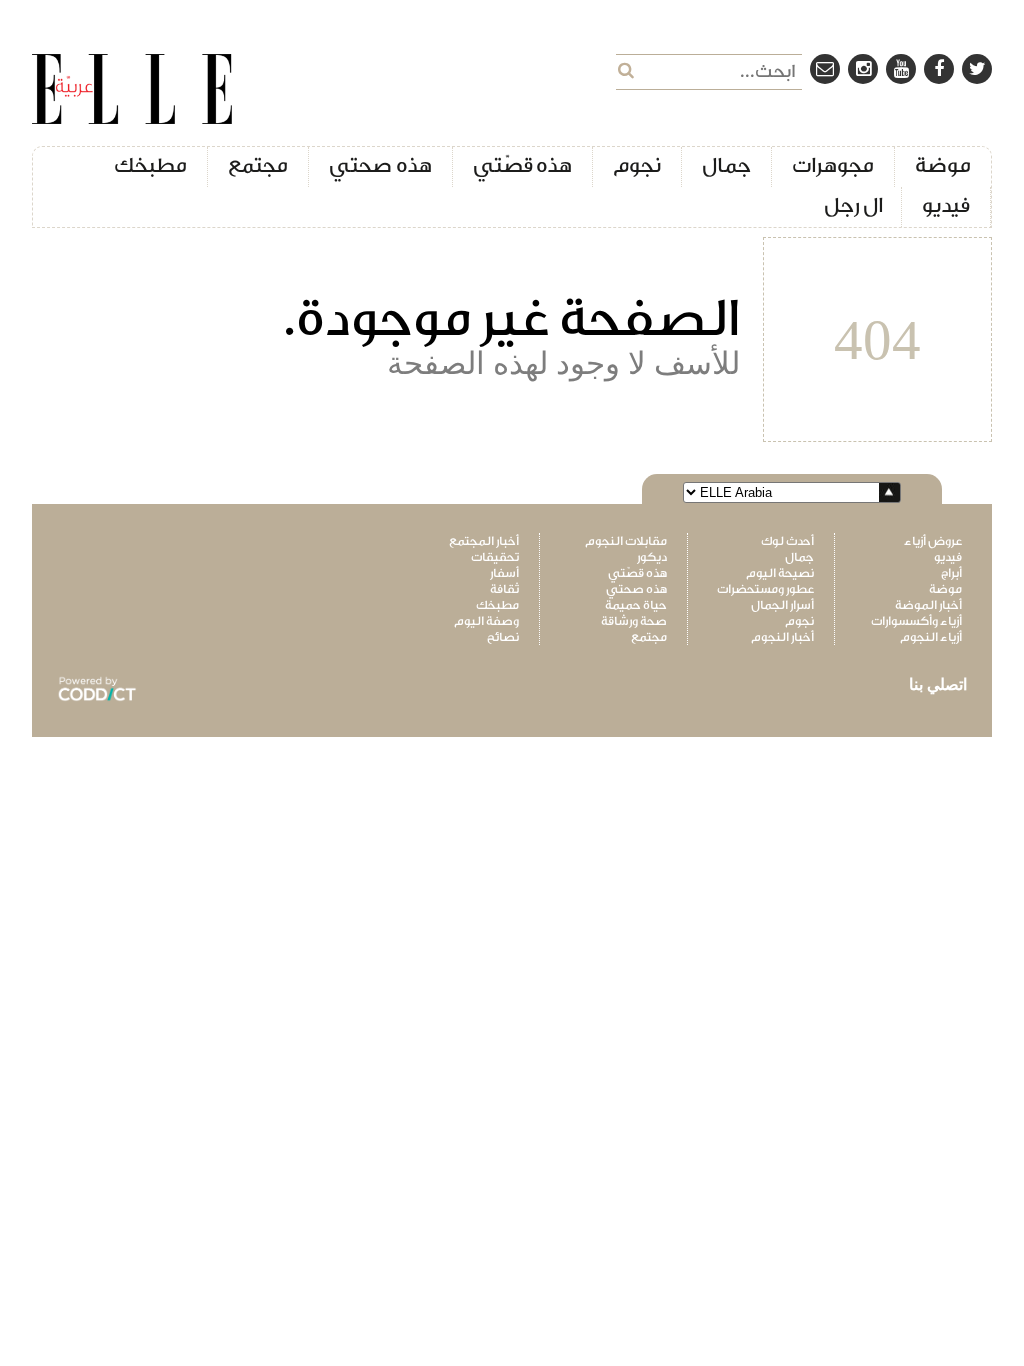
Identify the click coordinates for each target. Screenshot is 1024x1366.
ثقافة (504, 589)
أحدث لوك (787, 541)
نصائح (503, 637)
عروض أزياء (933, 541)
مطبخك (150, 165)
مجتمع (258, 165)
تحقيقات (495, 557)
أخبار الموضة (928, 605)
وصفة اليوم (486, 621)
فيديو (946, 205)
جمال (726, 165)
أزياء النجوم (931, 637)
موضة (943, 165)
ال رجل (854, 205)
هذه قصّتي (523, 165)
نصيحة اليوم (780, 573)
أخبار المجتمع (484, 541)
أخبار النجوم (782, 637)
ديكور (651, 557)
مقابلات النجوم (625, 541)
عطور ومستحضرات (765, 589)
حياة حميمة (635, 605)
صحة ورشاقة (633, 621)
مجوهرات (833, 165)
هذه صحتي (380, 165)
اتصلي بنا (938, 684)
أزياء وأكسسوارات (916, 621)
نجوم (637, 165)
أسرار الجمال (782, 605)
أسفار (504, 573)
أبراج (951, 573)
